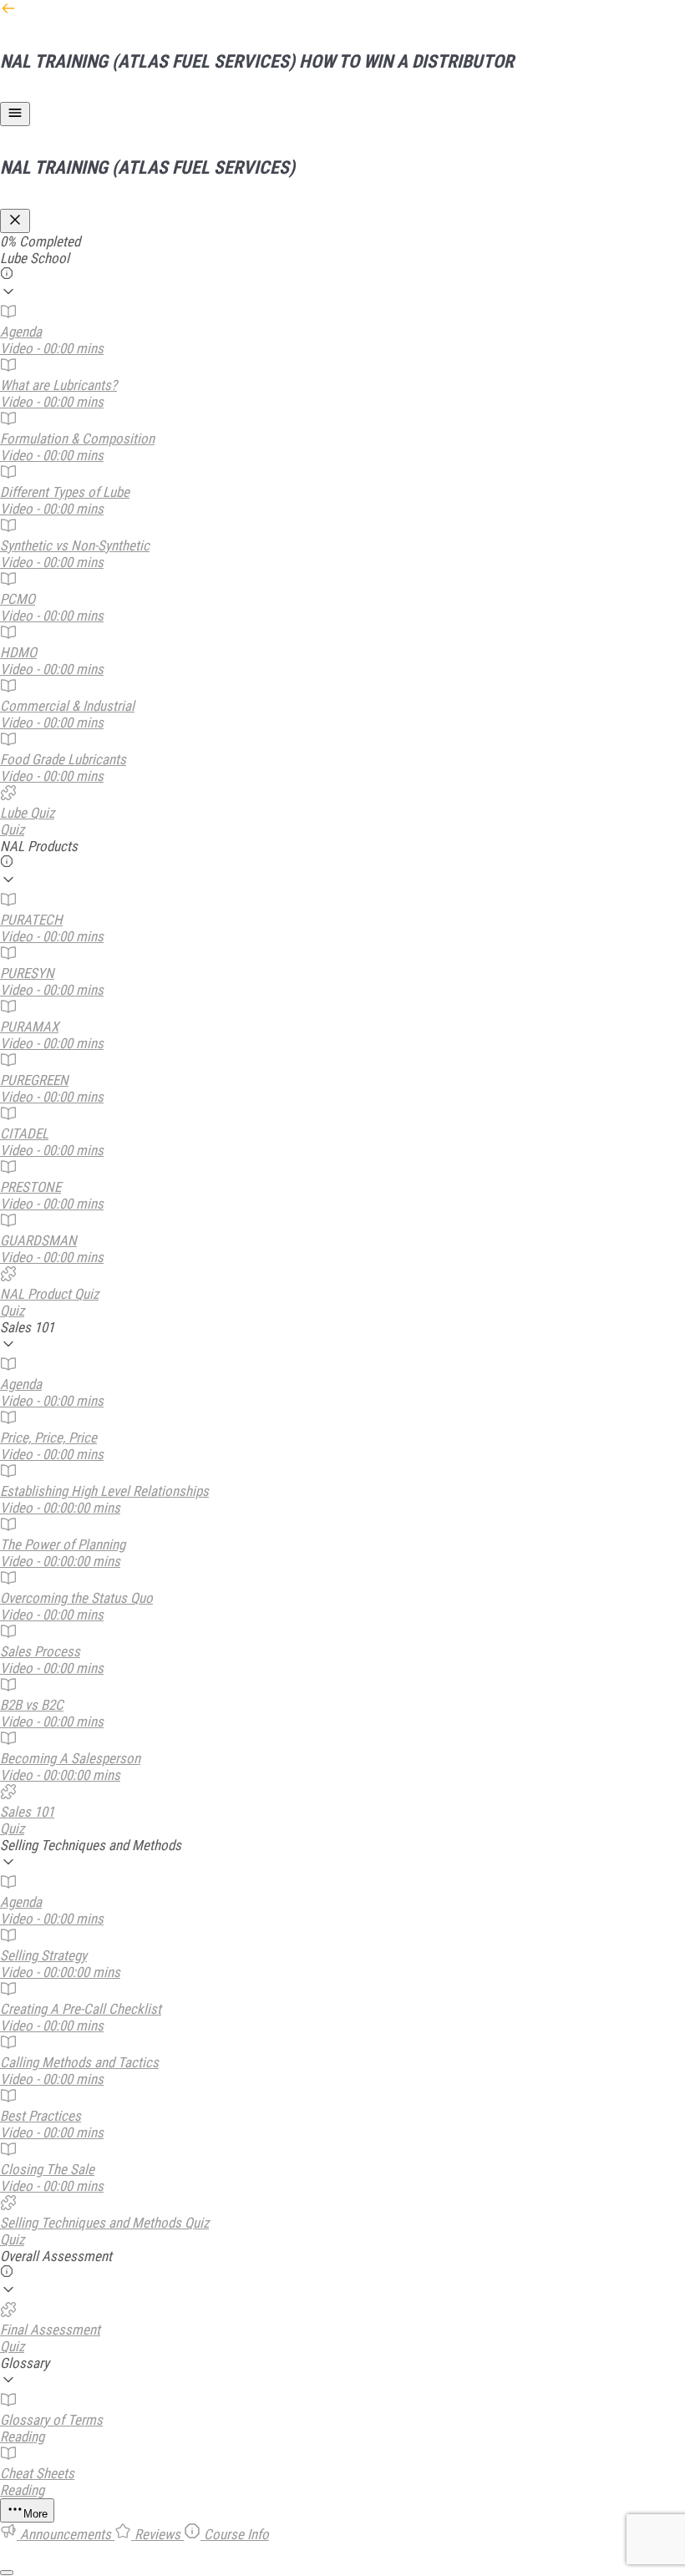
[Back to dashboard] (8, 12)
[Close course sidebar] (15, 221)
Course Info (235, 2534)
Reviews (157, 2534)
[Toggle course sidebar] (15, 114)
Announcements (66, 2534)
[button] (342, 276)
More (36, 2514)
